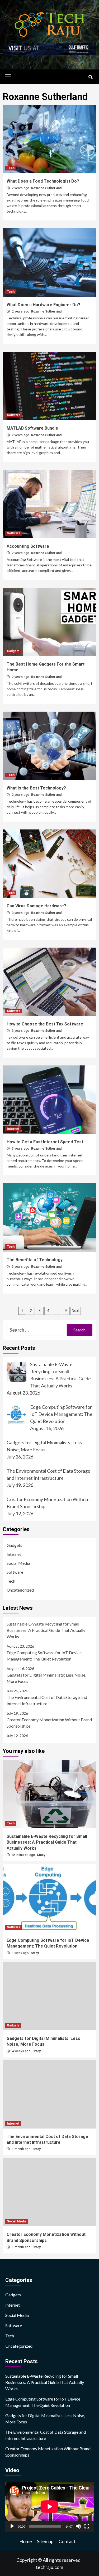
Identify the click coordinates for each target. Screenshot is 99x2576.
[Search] (90, 77)
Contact (67, 2541)
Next (76, 1311)
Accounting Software (28, 546)
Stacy (41, 1855)
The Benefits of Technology (35, 1260)
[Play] (12, 2526)
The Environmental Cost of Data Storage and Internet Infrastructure (47, 1700)
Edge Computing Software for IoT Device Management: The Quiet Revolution (44, 1656)
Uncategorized (20, 1590)
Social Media (18, 1563)
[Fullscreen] (87, 2526)
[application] (49, 2507)
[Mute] (78, 2526)
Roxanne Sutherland (46, 188)
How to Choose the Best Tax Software (45, 1024)
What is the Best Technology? (36, 788)
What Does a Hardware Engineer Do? (43, 305)
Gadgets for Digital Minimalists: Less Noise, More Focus (46, 1678)
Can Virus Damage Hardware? (36, 906)
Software (14, 415)
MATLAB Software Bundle (32, 428)
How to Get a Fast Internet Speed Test (45, 1142)
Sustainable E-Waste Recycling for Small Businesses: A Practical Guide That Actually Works (46, 1630)
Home (26, 2541)
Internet (13, 1129)
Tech (11, 168)
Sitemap (45, 2541)
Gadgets (13, 651)
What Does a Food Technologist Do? (43, 181)
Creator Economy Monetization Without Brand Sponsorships (49, 1723)
